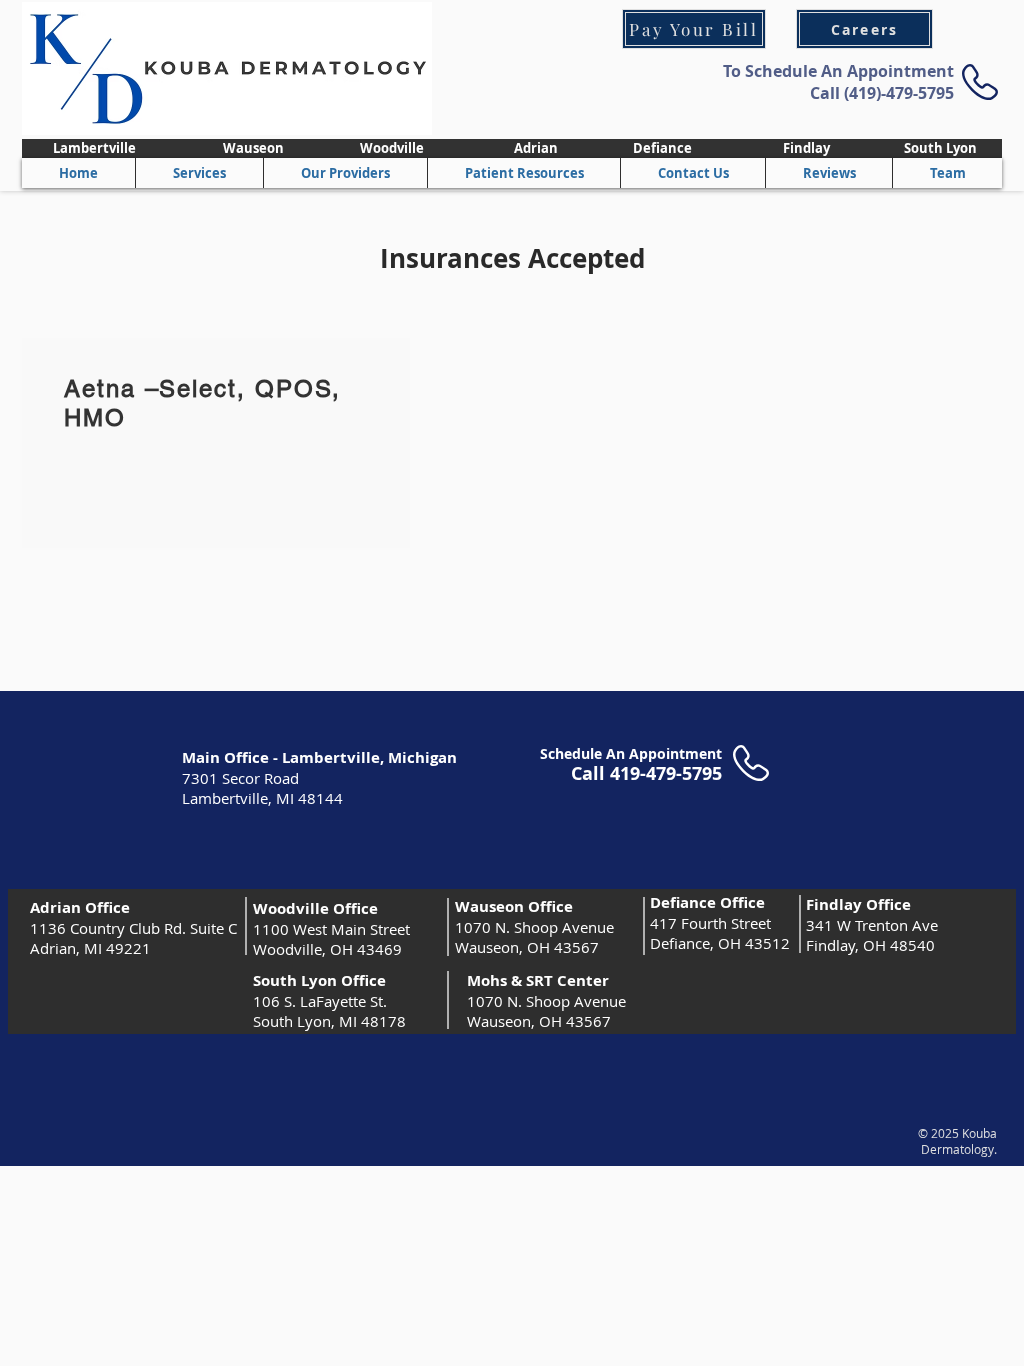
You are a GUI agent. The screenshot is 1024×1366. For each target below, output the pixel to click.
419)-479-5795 (901, 93)
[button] (345, 173)
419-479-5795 (666, 773)
